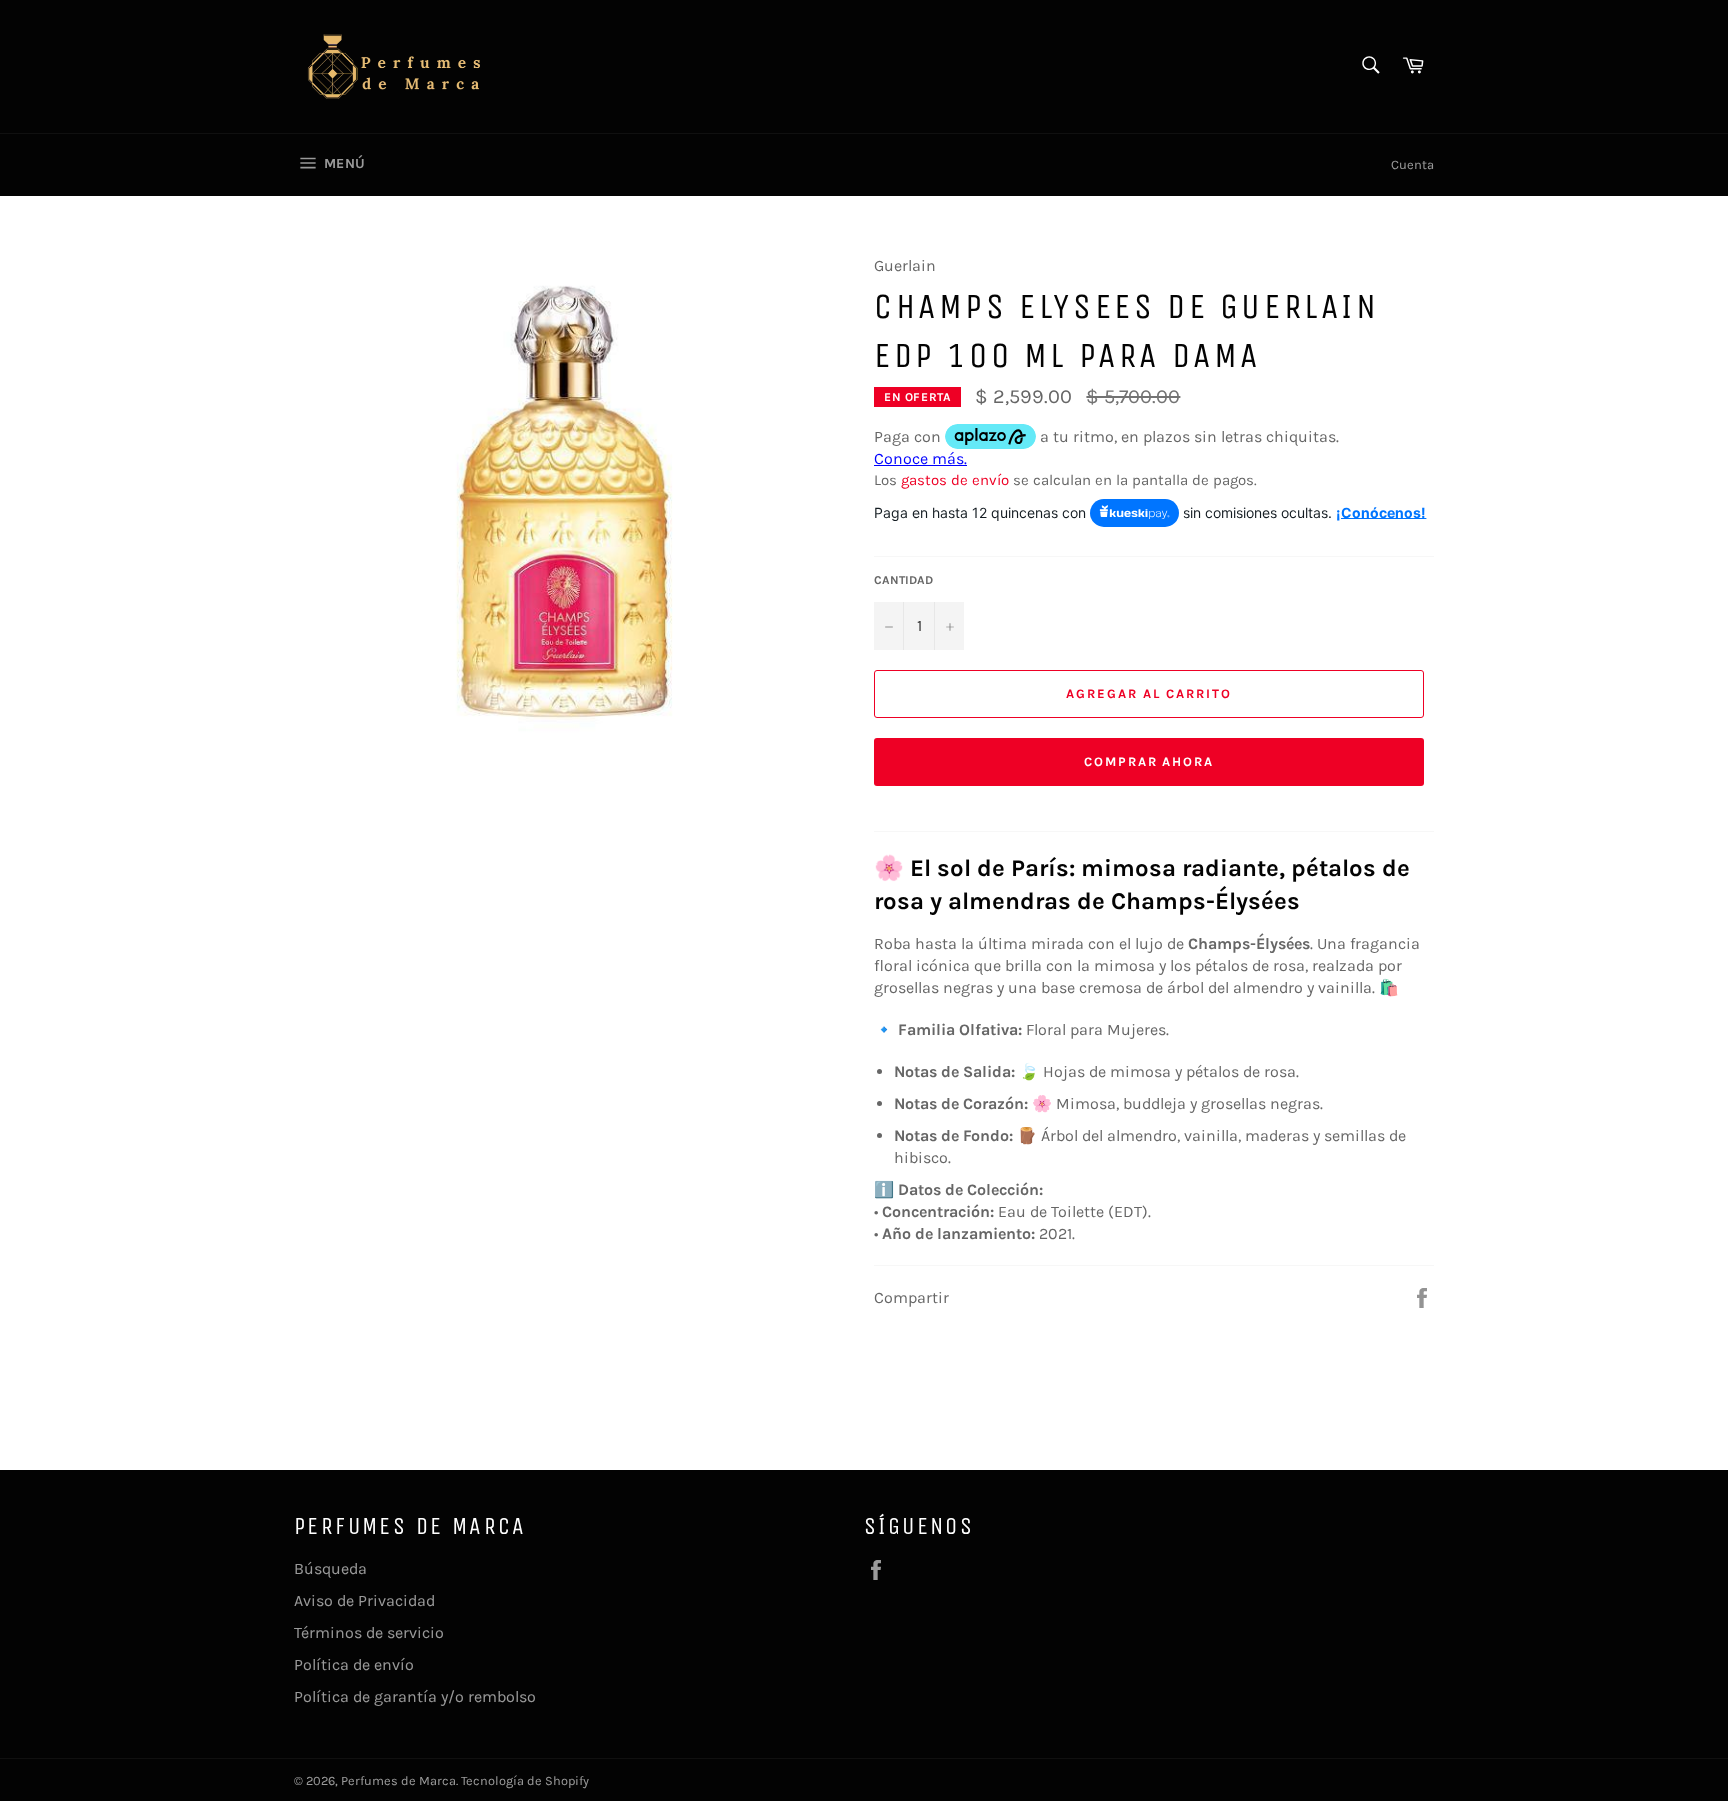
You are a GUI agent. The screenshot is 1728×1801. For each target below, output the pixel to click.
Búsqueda (330, 1568)
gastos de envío (955, 480)
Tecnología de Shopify (525, 1780)
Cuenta (1412, 164)
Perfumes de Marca (398, 1780)
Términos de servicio (369, 1632)
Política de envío (354, 1664)
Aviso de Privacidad (364, 1600)
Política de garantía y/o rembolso (415, 1696)
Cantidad (903, 580)
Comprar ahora (1149, 761)
